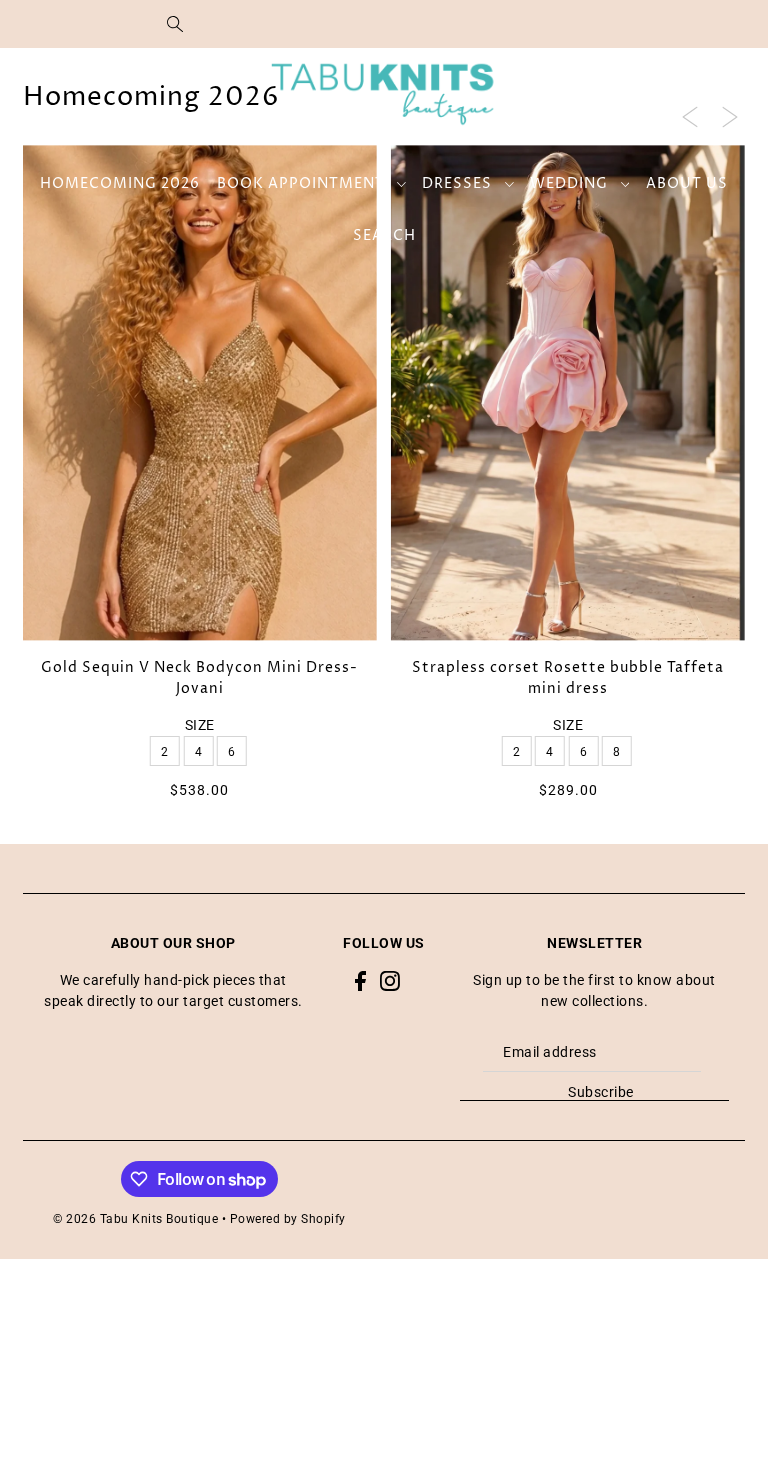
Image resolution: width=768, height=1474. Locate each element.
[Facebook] (360, 980)
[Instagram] (390, 980)
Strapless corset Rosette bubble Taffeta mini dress (568, 678)
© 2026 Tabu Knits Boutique (135, 1219)
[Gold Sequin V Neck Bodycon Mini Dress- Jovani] (200, 392)
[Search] (175, 24)
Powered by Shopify (288, 1219)
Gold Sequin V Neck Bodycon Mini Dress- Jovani (199, 678)
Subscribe (601, 1092)
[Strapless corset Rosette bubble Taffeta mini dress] (568, 392)
